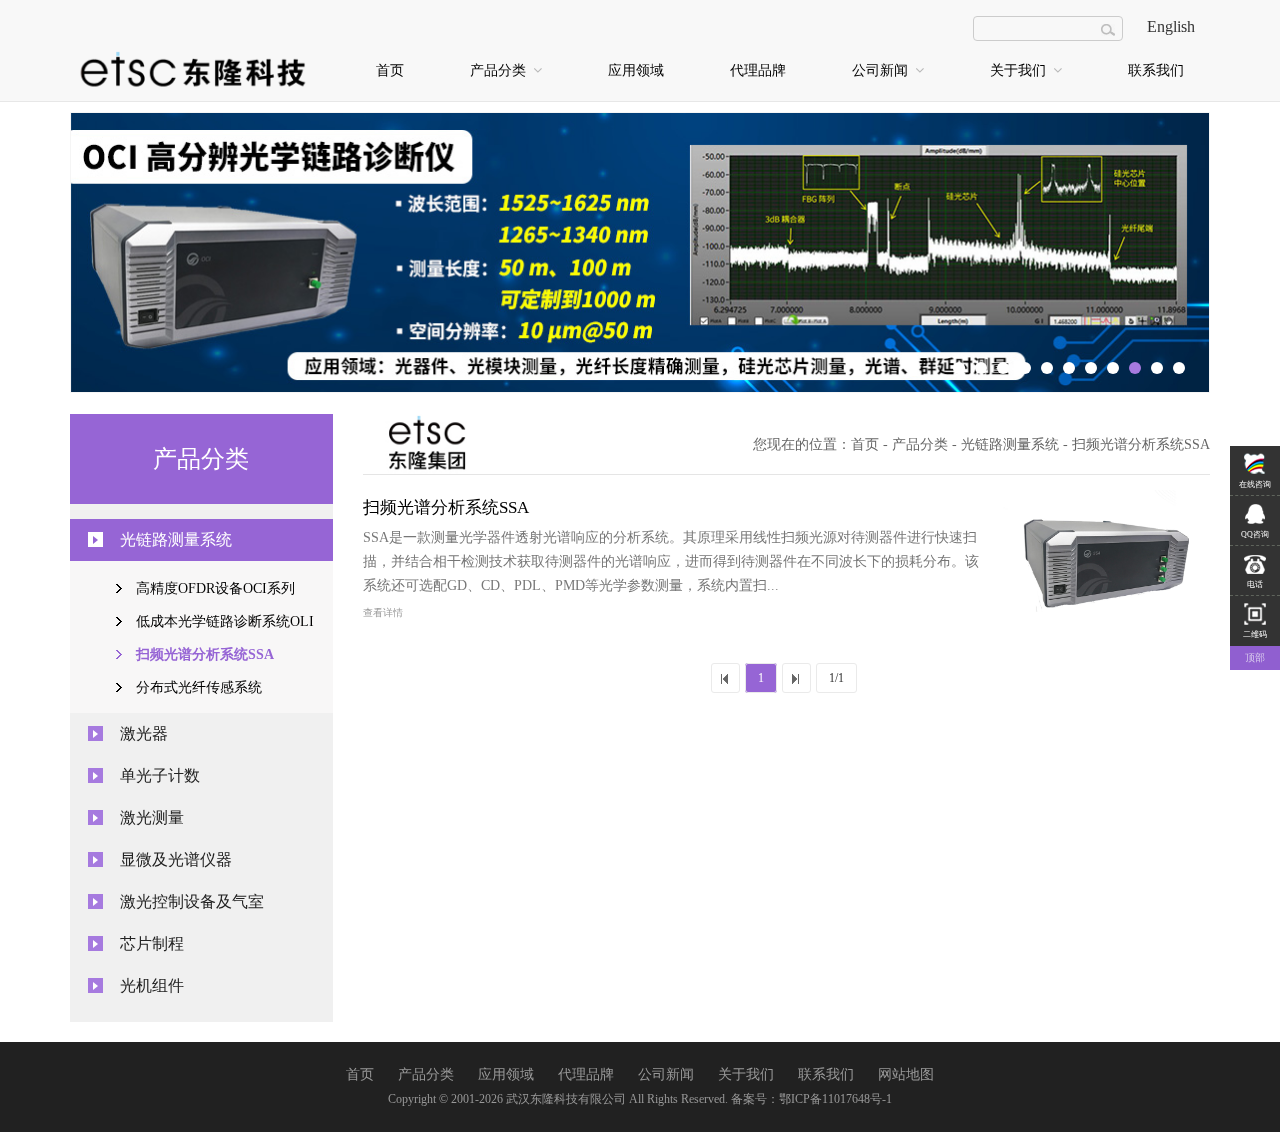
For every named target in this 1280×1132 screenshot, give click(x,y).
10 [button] (1157, 368)
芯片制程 (152, 943)
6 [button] (1069, 368)
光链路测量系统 (176, 539)
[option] (640, 253)
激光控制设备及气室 (192, 901)
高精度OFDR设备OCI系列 (215, 588)
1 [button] (959, 368)
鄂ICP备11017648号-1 (835, 1099)
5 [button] (1047, 368)
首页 (390, 70)
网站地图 (906, 1074)
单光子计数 (160, 775)
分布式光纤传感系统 (199, 687)
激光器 (144, 733)
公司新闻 (882, 70)
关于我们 (1020, 70)
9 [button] (1135, 368)
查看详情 (383, 612)
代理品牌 (758, 70)
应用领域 (636, 70)
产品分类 (500, 70)
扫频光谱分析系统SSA (205, 654)
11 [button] (1179, 368)
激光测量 (152, 817)
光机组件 (152, 985)
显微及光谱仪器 (176, 859)
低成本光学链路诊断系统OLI (225, 621)
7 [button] (1091, 368)
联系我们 (1156, 70)
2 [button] (981, 368)
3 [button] (1003, 368)
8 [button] (1113, 368)
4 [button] (1025, 368)
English (1171, 26)
